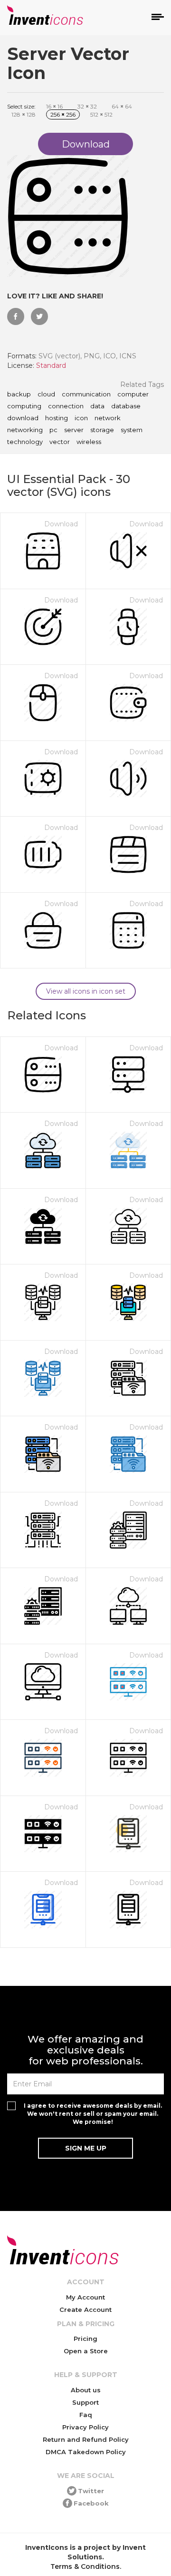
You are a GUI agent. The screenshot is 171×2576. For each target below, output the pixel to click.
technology (25, 442)
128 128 (24, 114)
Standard (51, 365)
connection (66, 406)
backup (19, 395)
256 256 (63, 114)
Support (85, 2402)
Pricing (85, 2339)
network (108, 418)
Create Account (85, 2310)
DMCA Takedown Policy (86, 2452)
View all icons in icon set (86, 991)
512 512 (101, 114)
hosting (57, 418)
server (74, 430)
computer (133, 395)
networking (25, 430)
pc (53, 430)
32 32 (87, 106)
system (132, 430)
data (97, 406)
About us (86, 2390)
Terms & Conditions (85, 2566)
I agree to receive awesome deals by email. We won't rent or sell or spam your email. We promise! (93, 2114)
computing (24, 406)
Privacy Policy (85, 2427)
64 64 (122, 106)
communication (86, 395)
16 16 (54, 106)
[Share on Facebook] (16, 316)
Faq (86, 2415)
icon (81, 418)
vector (60, 442)
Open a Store (86, 2351)
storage (102, 430)
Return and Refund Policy (86, 2439)
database (126, 406)
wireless (89, 442)
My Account (85, 2297)
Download (61, 524)
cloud (46, 395)
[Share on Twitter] (39, 316)
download (23, 418)
